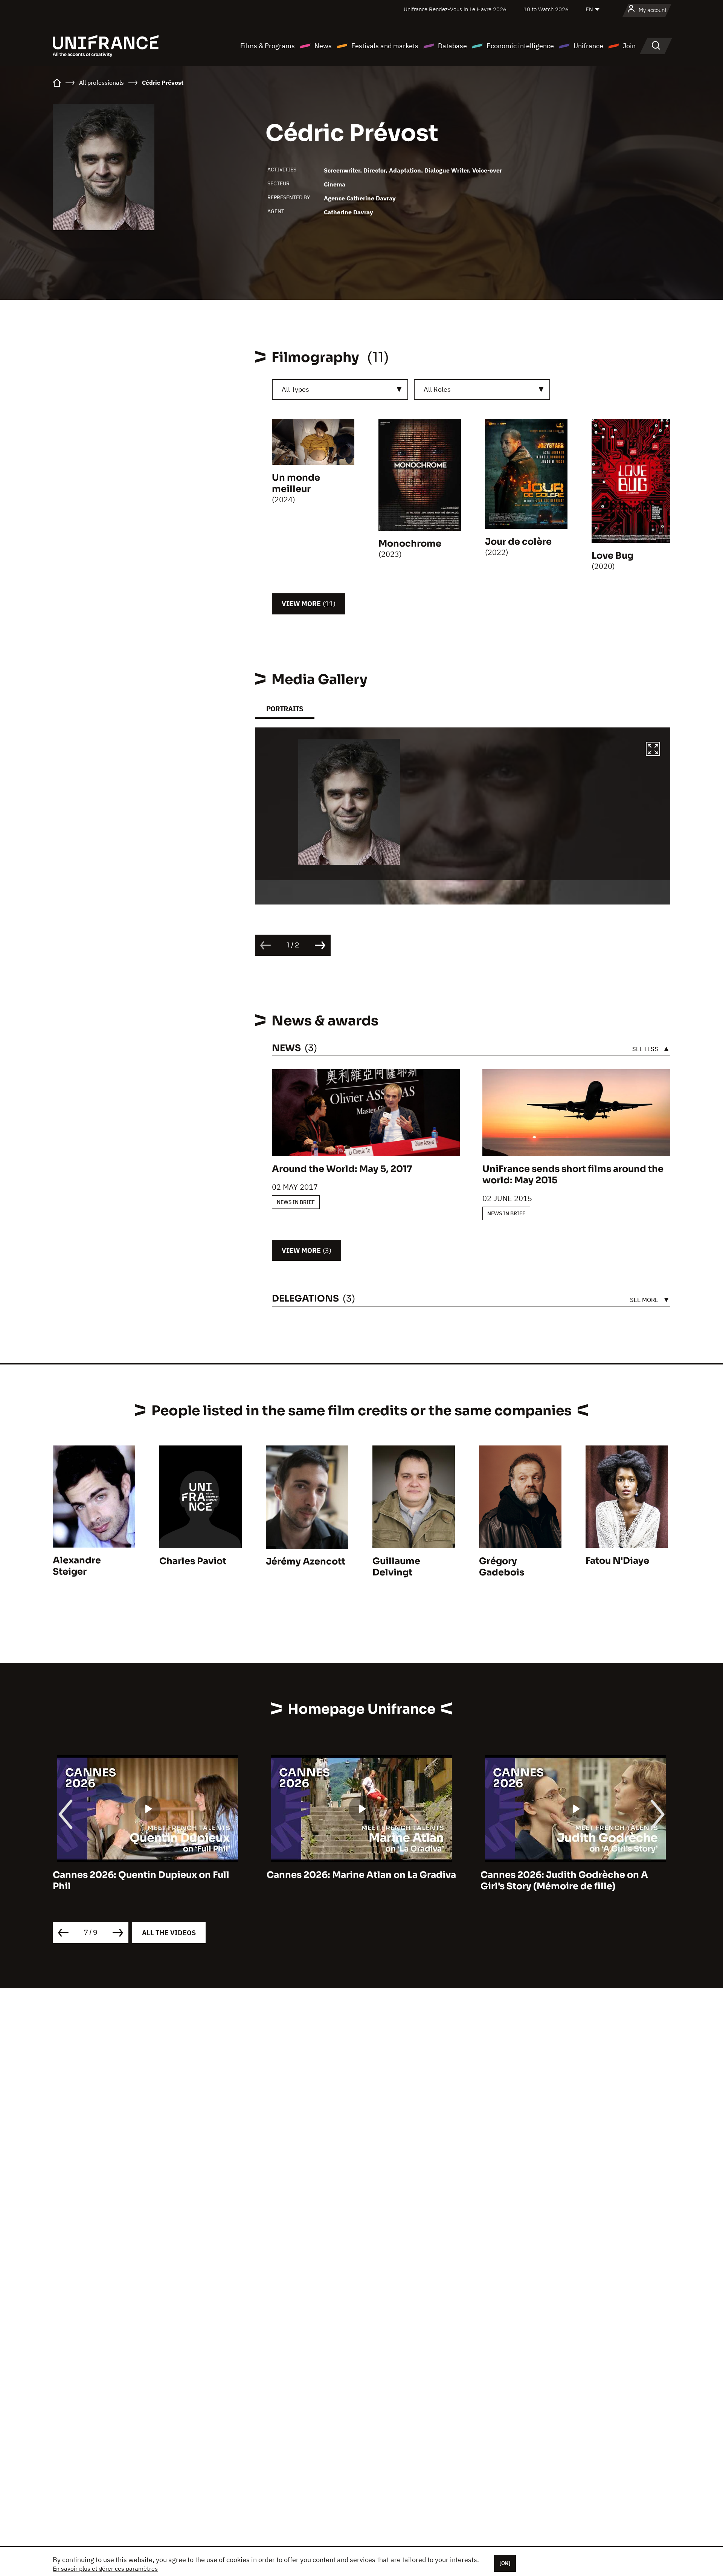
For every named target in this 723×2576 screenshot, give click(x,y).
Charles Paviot (193, 1561)
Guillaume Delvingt (396, 1567)
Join (629, 46)
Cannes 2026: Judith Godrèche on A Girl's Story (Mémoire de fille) (564, 1881)
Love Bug (612, 556)
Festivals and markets (385, 46)
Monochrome (410, 544)
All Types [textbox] (295, 389)
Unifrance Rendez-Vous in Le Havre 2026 (455, 9)
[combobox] (340, 390)
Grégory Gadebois (502, 1567)
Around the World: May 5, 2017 (342, 1169)
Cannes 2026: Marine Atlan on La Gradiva (361, 1875)
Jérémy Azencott (306, 1561)
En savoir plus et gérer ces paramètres (105, 2568)
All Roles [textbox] (437, 389)
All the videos (169, 1933)
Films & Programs (268, 46)
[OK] (505, 2563)
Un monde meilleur (296, 483)
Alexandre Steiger (77, 1566)
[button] (653, 750)
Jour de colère (518, 542)
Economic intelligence (520, 46)
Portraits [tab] (285, 709)
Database (452, 46)
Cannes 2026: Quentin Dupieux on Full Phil (141, 1881)
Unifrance (588, 46)
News (323, 46)
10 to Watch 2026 (546, 9)
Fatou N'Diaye (617, 1561)
